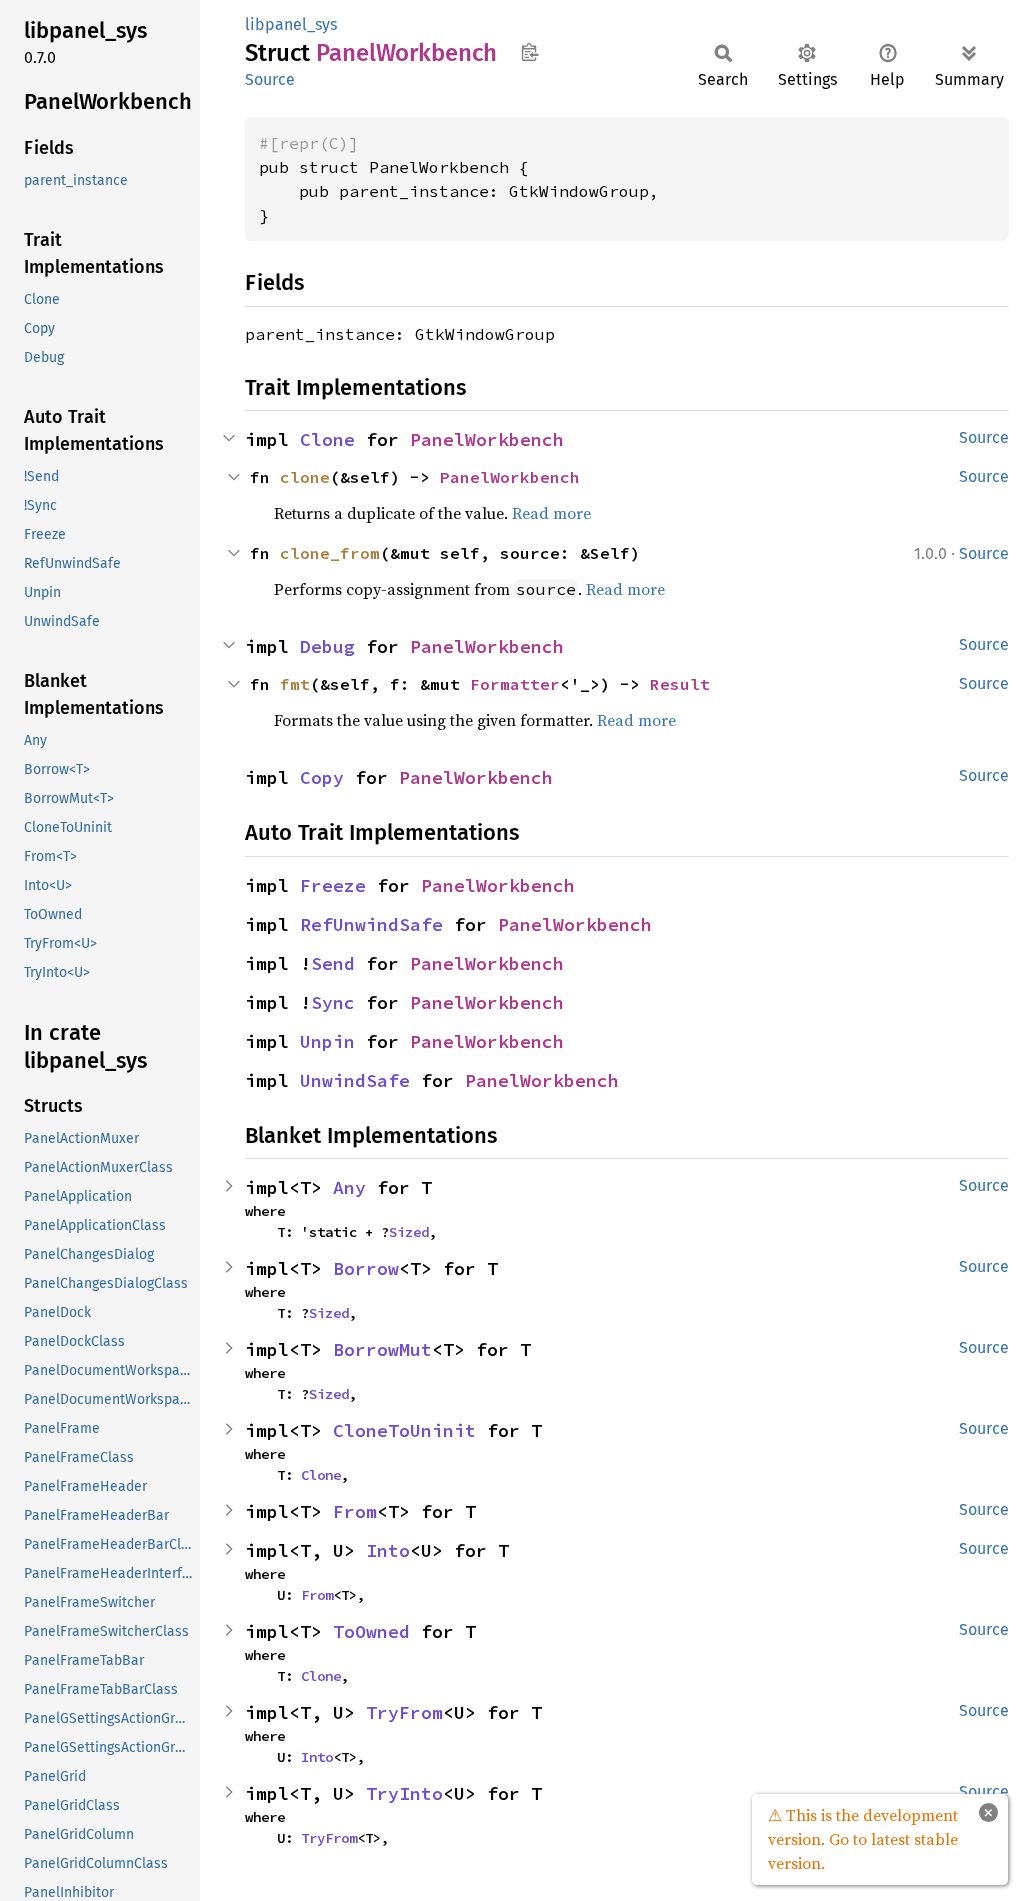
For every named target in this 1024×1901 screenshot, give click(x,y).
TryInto (404, 1793)
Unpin (327, 1041)
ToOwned (371, 1631)
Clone (327, 439)
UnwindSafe (355, 1080)
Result (680, 684)
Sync (333, 1002)
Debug (327, 646)
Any (349, 1187)
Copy (322, 777)
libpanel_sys (291, 24)
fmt (295, 684)
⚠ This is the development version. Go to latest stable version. (863, 1839)
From (355, 1511)
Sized (409, 1232)
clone (305, 477)
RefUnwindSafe (371, 924)
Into (388, 1550)
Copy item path (529, 52)
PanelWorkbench (487, 439)
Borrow (366, 1268)
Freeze (333, 885)
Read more (551, 513)
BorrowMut (382, 1349)
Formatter (515, 684)
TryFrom (404, 1712)
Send (333, 963)
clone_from (330, 553)
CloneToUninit (404, 1430)
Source (270, 79)
